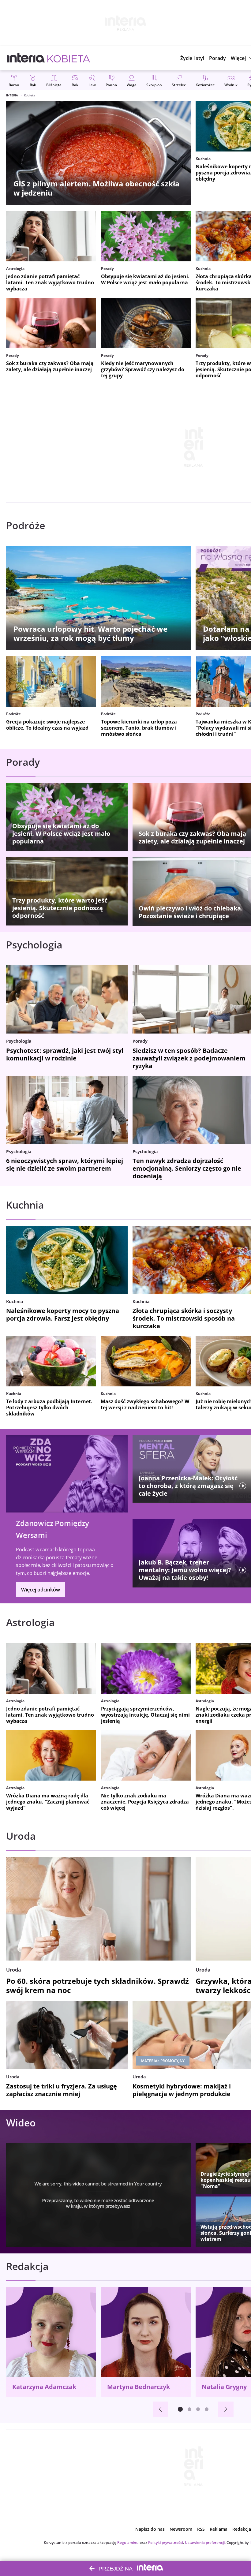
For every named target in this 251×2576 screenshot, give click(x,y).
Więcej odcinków (41, 1590)
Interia (12, 95)
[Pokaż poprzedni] (160, 2409)
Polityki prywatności (166, 2542)
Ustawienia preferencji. (205, 2542)
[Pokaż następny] (226, 2409)
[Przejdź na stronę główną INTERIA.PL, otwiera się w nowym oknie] (26, 58)
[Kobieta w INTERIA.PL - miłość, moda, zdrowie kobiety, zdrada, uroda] (69, 58)
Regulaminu (128, 2542)
